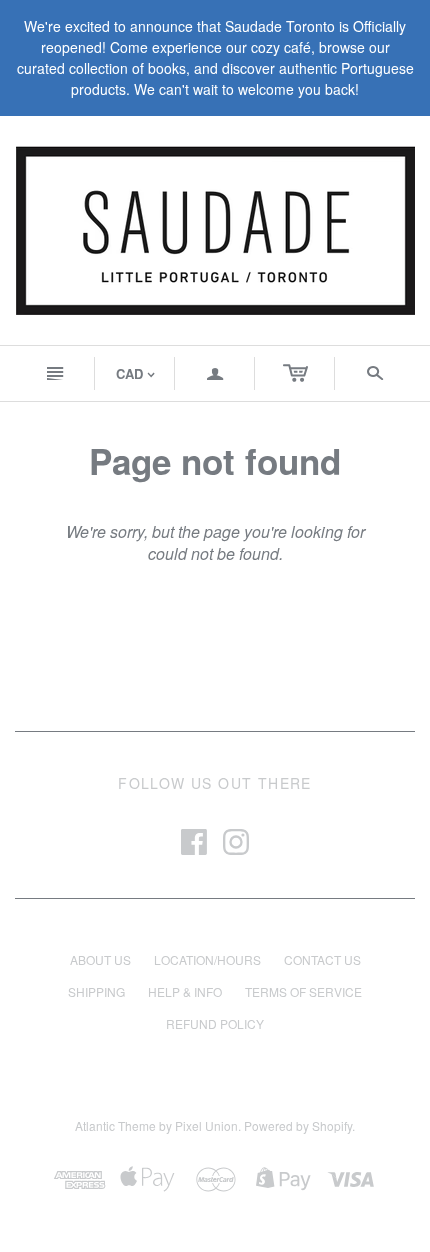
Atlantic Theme (115, 1125)
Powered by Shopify (298, 1125)
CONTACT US (322, 959)
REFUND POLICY (215, 1023)
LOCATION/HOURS (207, 959)
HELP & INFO (185, 991)
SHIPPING (96, 991)
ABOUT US (100, 959)
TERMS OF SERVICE (303, 991)
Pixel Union (206, 1125)
